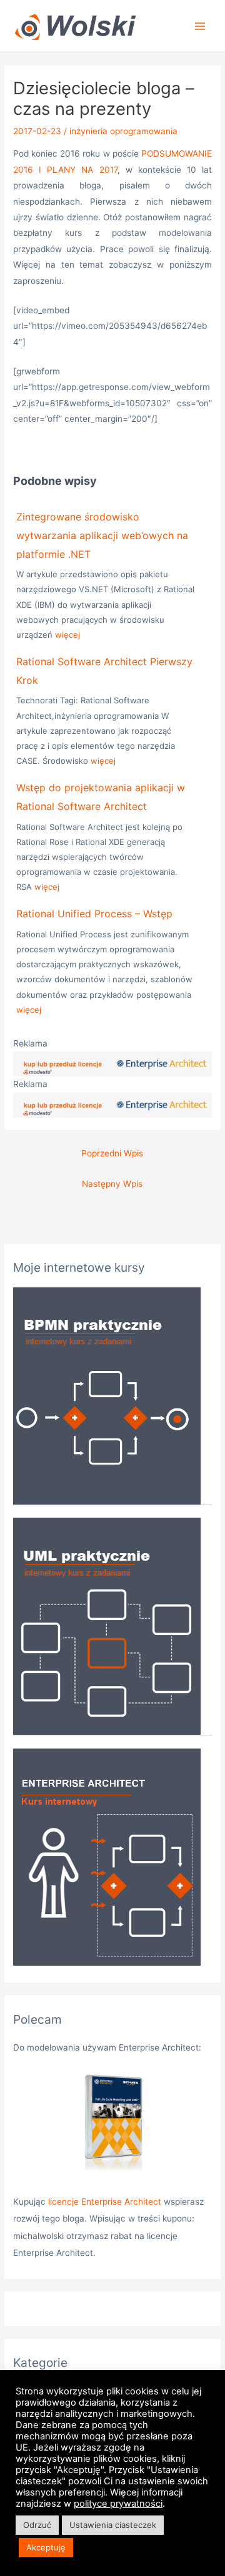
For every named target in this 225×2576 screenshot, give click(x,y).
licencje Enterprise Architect (105, 2202)
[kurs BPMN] (107, 1395)
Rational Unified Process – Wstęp (94, 914)
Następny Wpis (112, 1184)
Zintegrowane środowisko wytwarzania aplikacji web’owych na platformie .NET (102, 535)
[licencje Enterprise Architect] (112, 2125)
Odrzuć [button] (37, 2525)
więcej (67, 635)
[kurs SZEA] (107, 1856)
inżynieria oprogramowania (123, 131)
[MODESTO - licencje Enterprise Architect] (112, 1063)
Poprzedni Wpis (112, 1153)
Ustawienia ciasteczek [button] (113, 2525)
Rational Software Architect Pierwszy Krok (104, 671)
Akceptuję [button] (46, 2547)
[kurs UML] (107, 1626)
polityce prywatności (118, 2504)
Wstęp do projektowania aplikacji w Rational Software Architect (101, 797)
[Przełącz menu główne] (200, 26)
